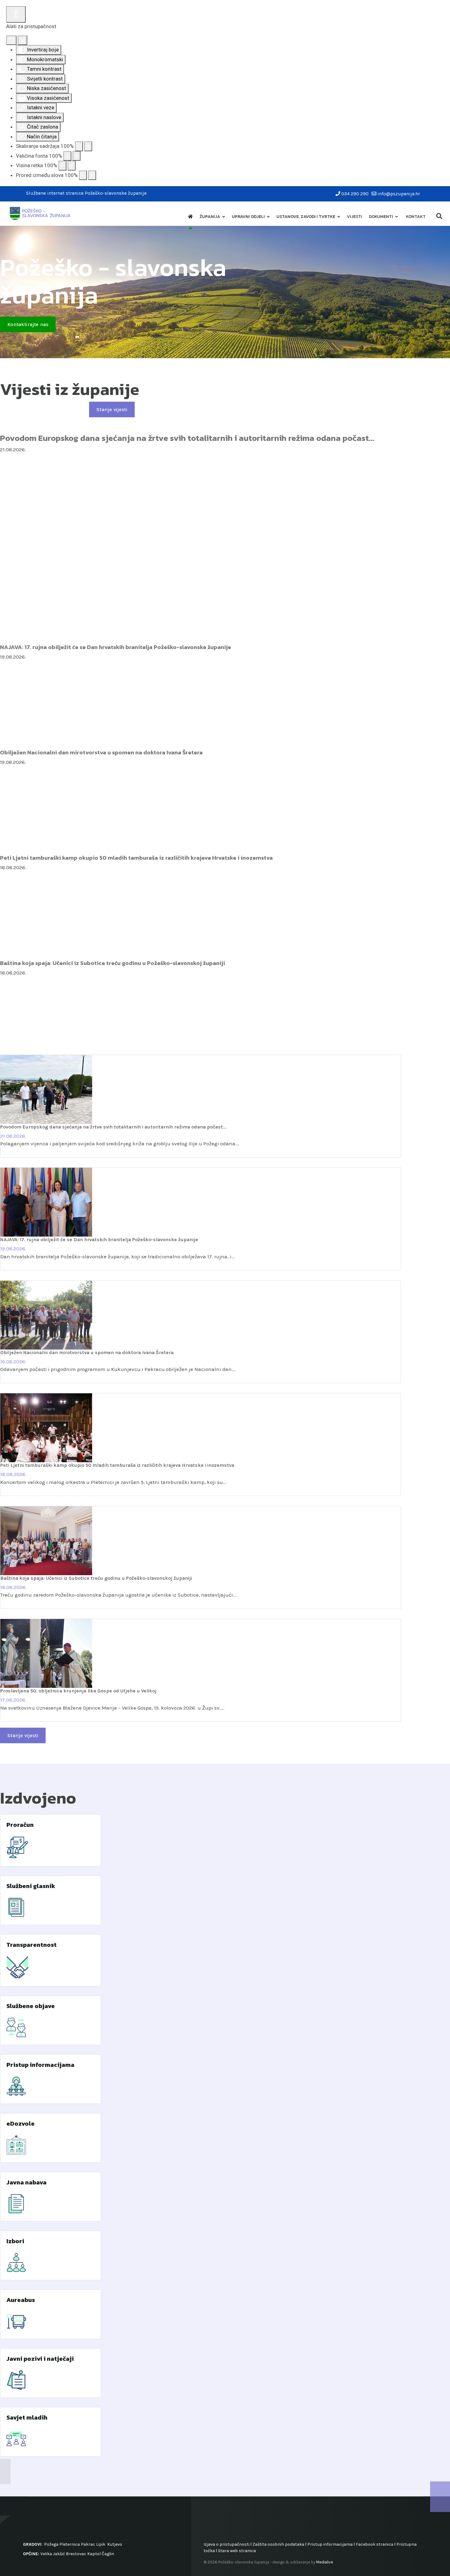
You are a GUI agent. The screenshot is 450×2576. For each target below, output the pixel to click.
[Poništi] (11, 40)
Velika (46, 2554)
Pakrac (88, 2544)
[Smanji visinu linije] (62, 166)
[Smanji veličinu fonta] (67, 156)
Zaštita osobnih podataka (278, 2544)
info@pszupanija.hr (399, 194)
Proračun (20, 1825)
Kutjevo (114, 2544)
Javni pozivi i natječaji (40, 2359)
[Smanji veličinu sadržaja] (79, 146)
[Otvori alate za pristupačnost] (16, 14)
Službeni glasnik (31, 1886)
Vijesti (354, 217)
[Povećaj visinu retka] (72, 166)
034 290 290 (355, 194)
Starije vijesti (112, 409)
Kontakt (416, 217)
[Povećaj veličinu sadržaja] (88, 146)
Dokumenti (381, 217)
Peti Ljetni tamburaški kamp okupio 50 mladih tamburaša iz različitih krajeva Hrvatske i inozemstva (136, 858)
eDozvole (21, 2124)
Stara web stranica (237, 2551)
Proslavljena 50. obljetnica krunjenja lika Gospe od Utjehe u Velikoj (78, 1691)
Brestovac (76, 2554)
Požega (51, 2544)
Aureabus (21, 2300)
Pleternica (70, 2544)
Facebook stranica (375, 2544)
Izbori (15, 2241)
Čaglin (108, 2554)
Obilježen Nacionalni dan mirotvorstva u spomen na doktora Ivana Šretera (101, 752)
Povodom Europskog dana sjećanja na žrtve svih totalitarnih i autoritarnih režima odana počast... (187, 438)
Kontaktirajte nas (28, 324)
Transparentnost (32, 1945)
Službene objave (31, 2006)
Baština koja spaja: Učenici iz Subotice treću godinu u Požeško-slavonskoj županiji (112, 963)
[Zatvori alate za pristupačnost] (22, 40)
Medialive (325, 2562)
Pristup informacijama (40, 2065)
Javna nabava (26, 2182)
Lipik (101, 2544)
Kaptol (94, 2554)
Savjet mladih (27, 2417)
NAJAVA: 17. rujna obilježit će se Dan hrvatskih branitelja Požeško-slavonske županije (116, 647)
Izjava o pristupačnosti (227, 2544)
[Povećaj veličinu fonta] (77, 156)
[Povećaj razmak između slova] (92, 175)
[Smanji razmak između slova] (83, 175)
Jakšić (59, 2554)
